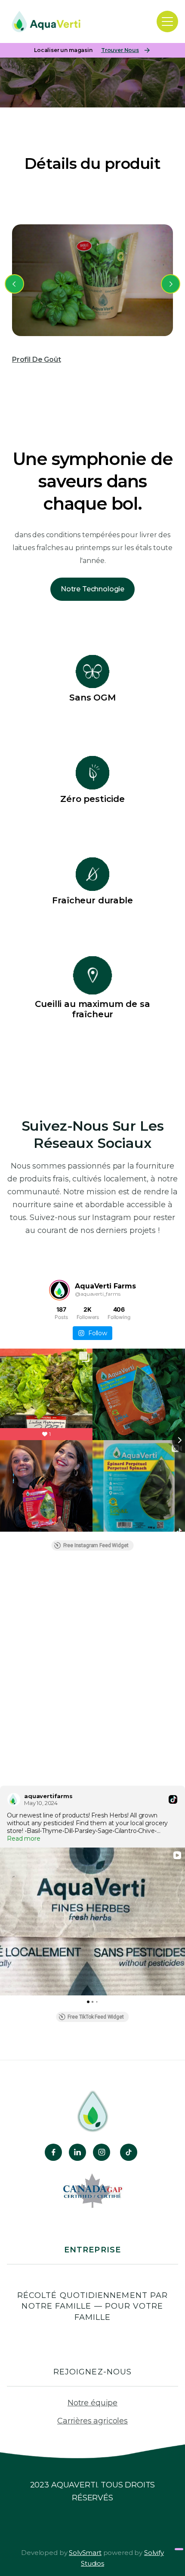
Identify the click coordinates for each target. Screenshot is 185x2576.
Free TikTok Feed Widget (96, 2017)
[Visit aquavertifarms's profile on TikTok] (14, 1799)
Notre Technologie (92, 589)
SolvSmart (85, 2553)
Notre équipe (92, 2403)
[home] (36, 21)
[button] (167, 21)
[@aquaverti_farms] (59, 1290)
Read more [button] (24, 1839)
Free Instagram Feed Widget (96, 1545)
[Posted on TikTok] (173, 1799)
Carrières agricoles (92, 2421)
